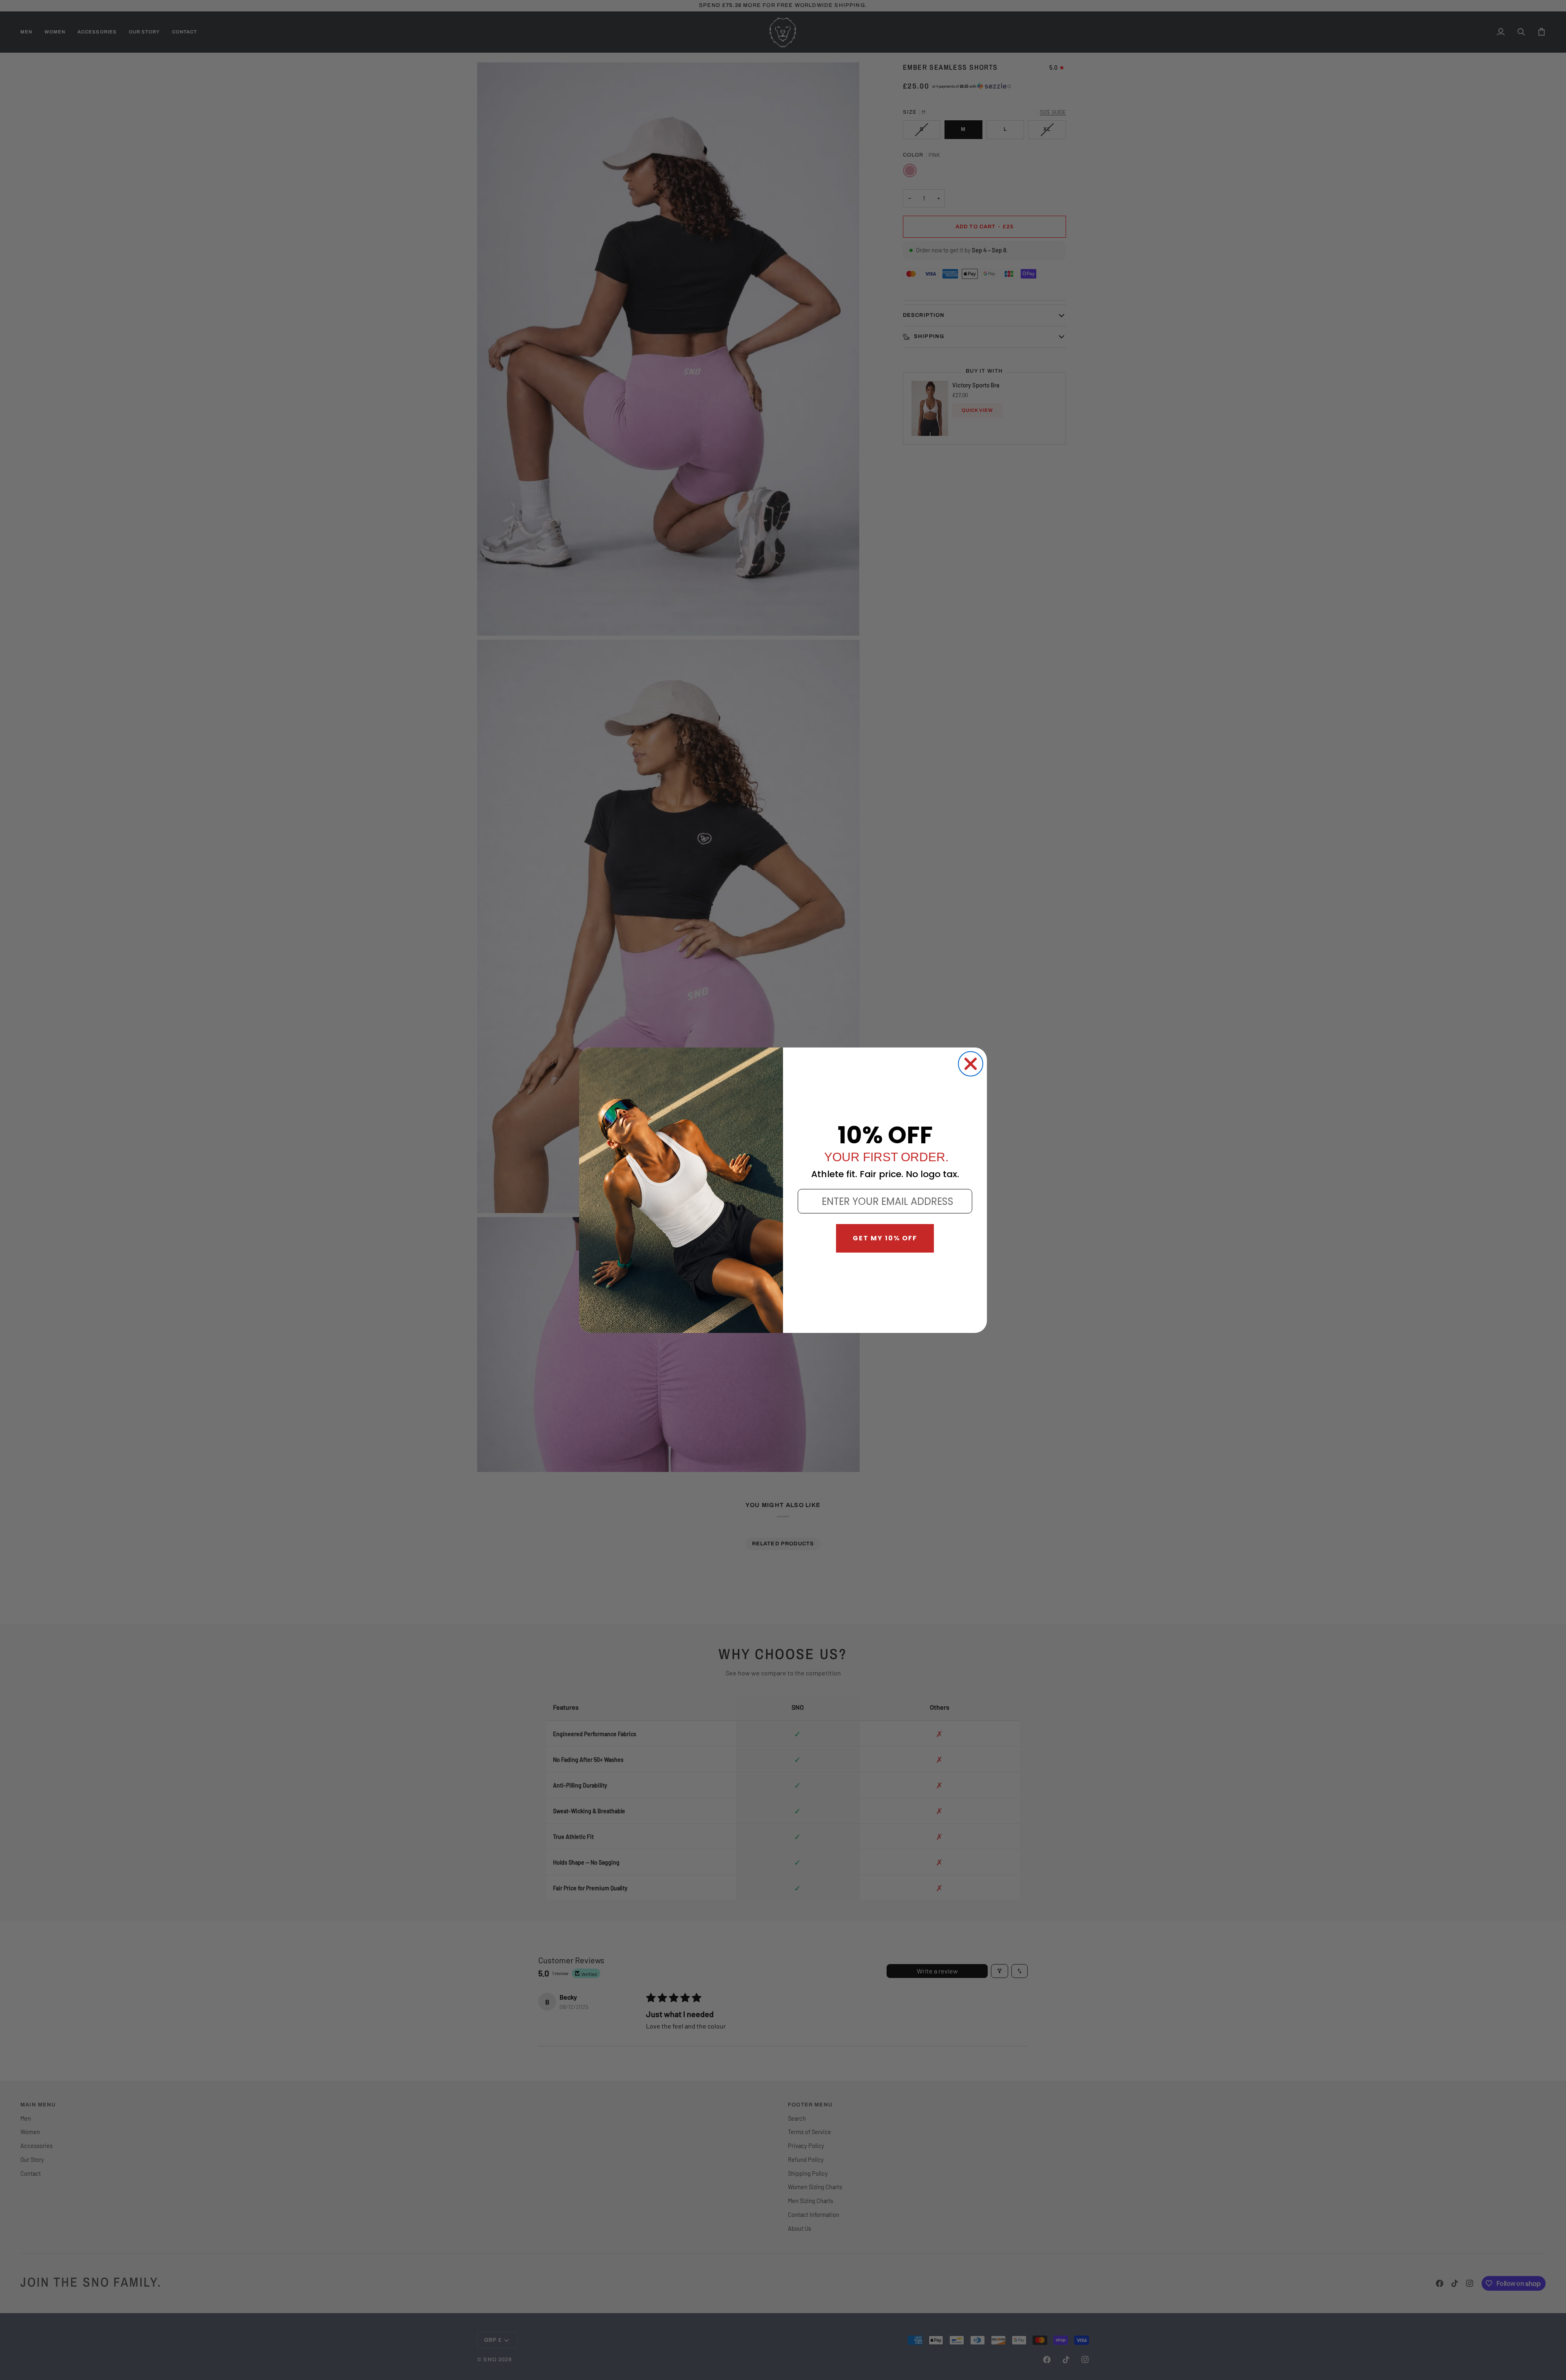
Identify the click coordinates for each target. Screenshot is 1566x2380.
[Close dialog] (971, 1064)
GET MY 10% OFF (885, 1238)
